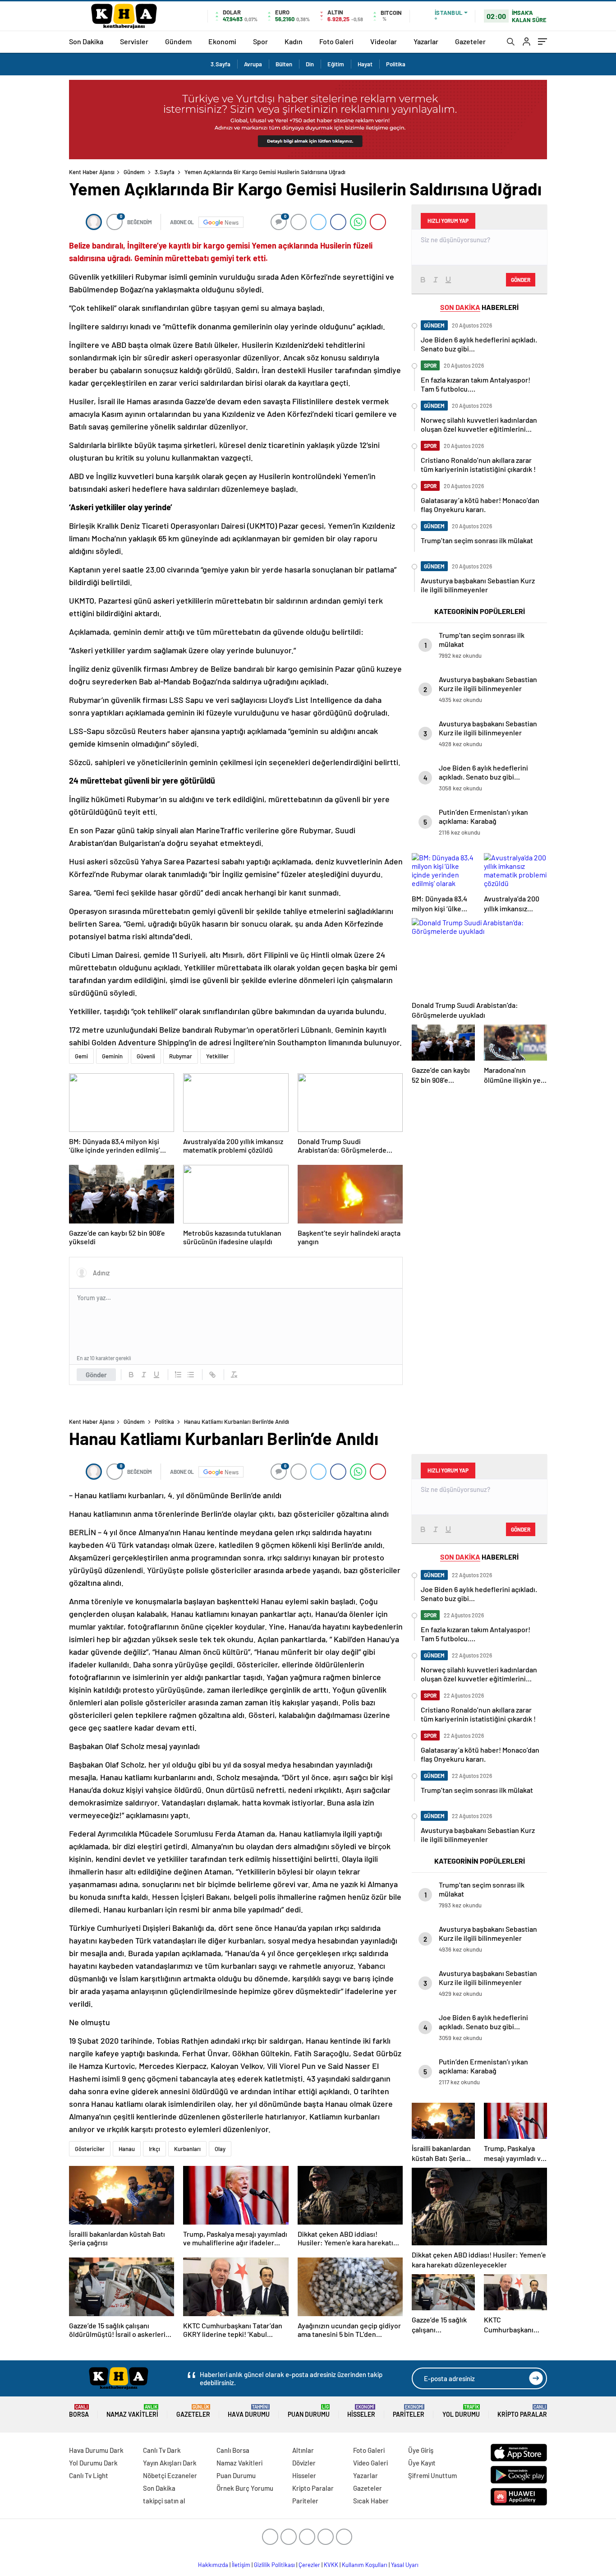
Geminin (112, 1056)
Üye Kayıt (422, 2463)
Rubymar (181, 1056)
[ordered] (178, 1375)
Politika (396, 64)
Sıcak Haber (371, 2501)
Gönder (96, 1375)
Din (310, 64)
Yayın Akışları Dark (170, 2463)
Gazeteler (470, 41)
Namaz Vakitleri (132, 2411)
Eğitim (336, 64)
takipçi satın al (164, 2501)
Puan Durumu (309, 2411)
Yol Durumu (461, 2411)
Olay (220, 2149)
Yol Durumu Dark (93, 2463)
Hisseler (361, 2411)
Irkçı (154, 2149)
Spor (260, 41)
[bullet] (191, 1375)
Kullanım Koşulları (365, 2565)
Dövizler (304, 2463)
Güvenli (146, 1056)
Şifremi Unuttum (432, 2475)
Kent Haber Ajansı (92, 172)
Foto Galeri (336, 41)
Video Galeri (370, 2463)
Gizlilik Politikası (274, 2565)
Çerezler (309, 2565)
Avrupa (253, 64)
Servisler (134, 41)
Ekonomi (222, 41)
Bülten (284, 64)
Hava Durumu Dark (96, 2450)
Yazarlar (426, 41)
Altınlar (303, 2450)
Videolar (384, 41)
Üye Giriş (421, 2450)
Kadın (294, 41)
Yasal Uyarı (405, 2565)
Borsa (79, 2411)
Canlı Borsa (233, 2450)
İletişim (241, 2565)
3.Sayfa (221, 64)
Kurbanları (187, 2149)
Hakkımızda (213, 2565)
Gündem (178, 41)
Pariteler (409, 2411)
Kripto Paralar (522, 2411)
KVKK (331, 2565)
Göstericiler (90, 2149)
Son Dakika (86, 41)
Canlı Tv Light (89, 2475)
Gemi (81, 1056)
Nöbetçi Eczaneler (170, 2475)
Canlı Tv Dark (162, 2450)
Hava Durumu (249, 2411)
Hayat (365, 64)
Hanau (127, 2149)
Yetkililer (217, 1056)
